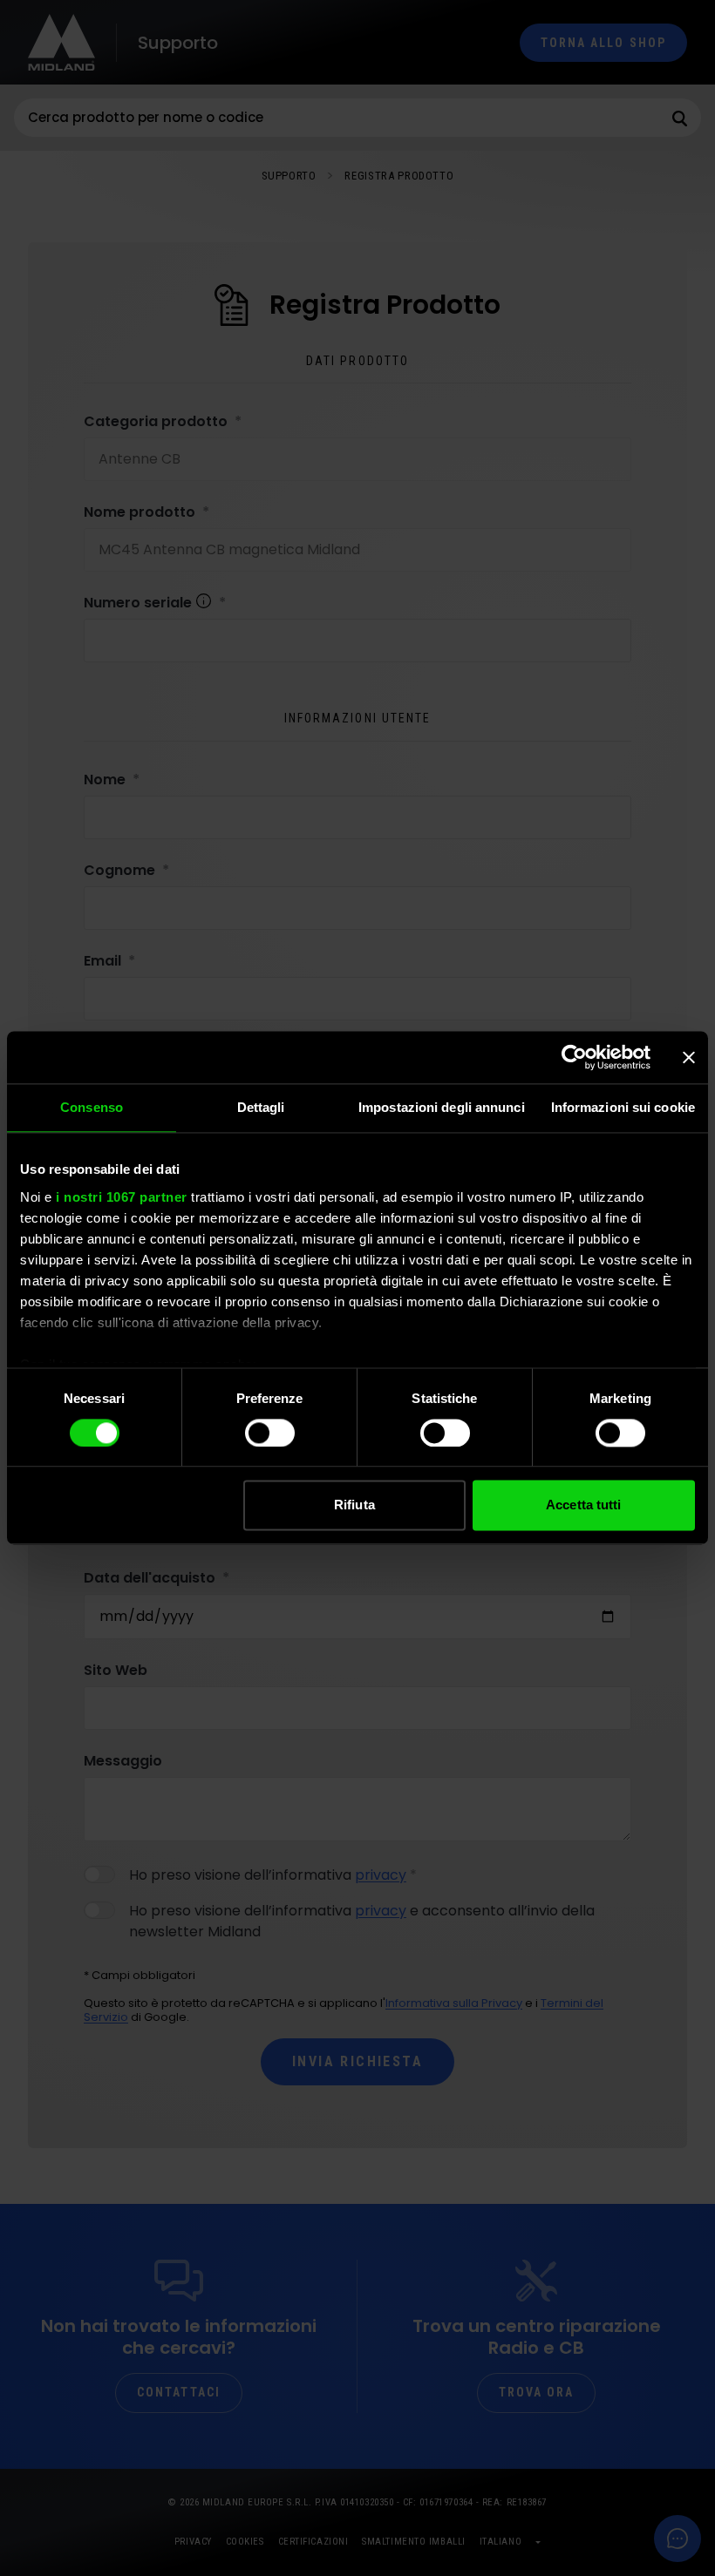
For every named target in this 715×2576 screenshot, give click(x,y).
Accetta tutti (583, 1505)
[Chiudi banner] (689, 1057)
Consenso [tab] (92, 1107)
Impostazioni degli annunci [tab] (442, 1107)
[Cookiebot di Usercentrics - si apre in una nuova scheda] (574, 1057)
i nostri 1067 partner (122, 1197)
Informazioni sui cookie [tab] (623, 1107)
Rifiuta (354, 1505)
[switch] (270, 1433)
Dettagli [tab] (261, 1107)
